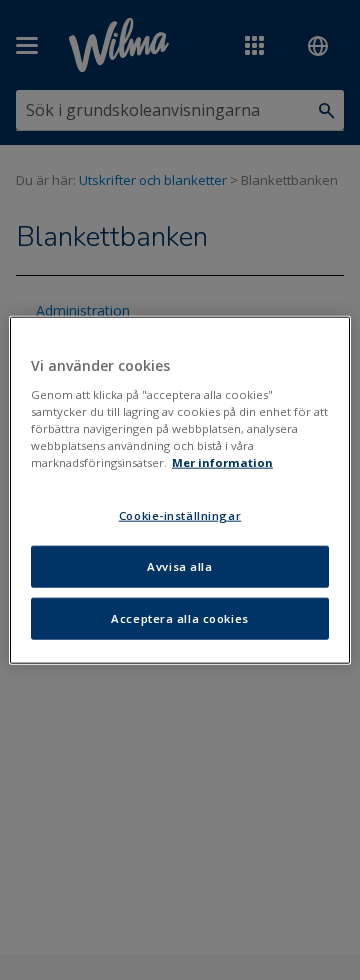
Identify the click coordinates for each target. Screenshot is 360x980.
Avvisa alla (179, 565)
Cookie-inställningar (180, 515)
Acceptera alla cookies (180, 617)
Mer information (222, 462)
